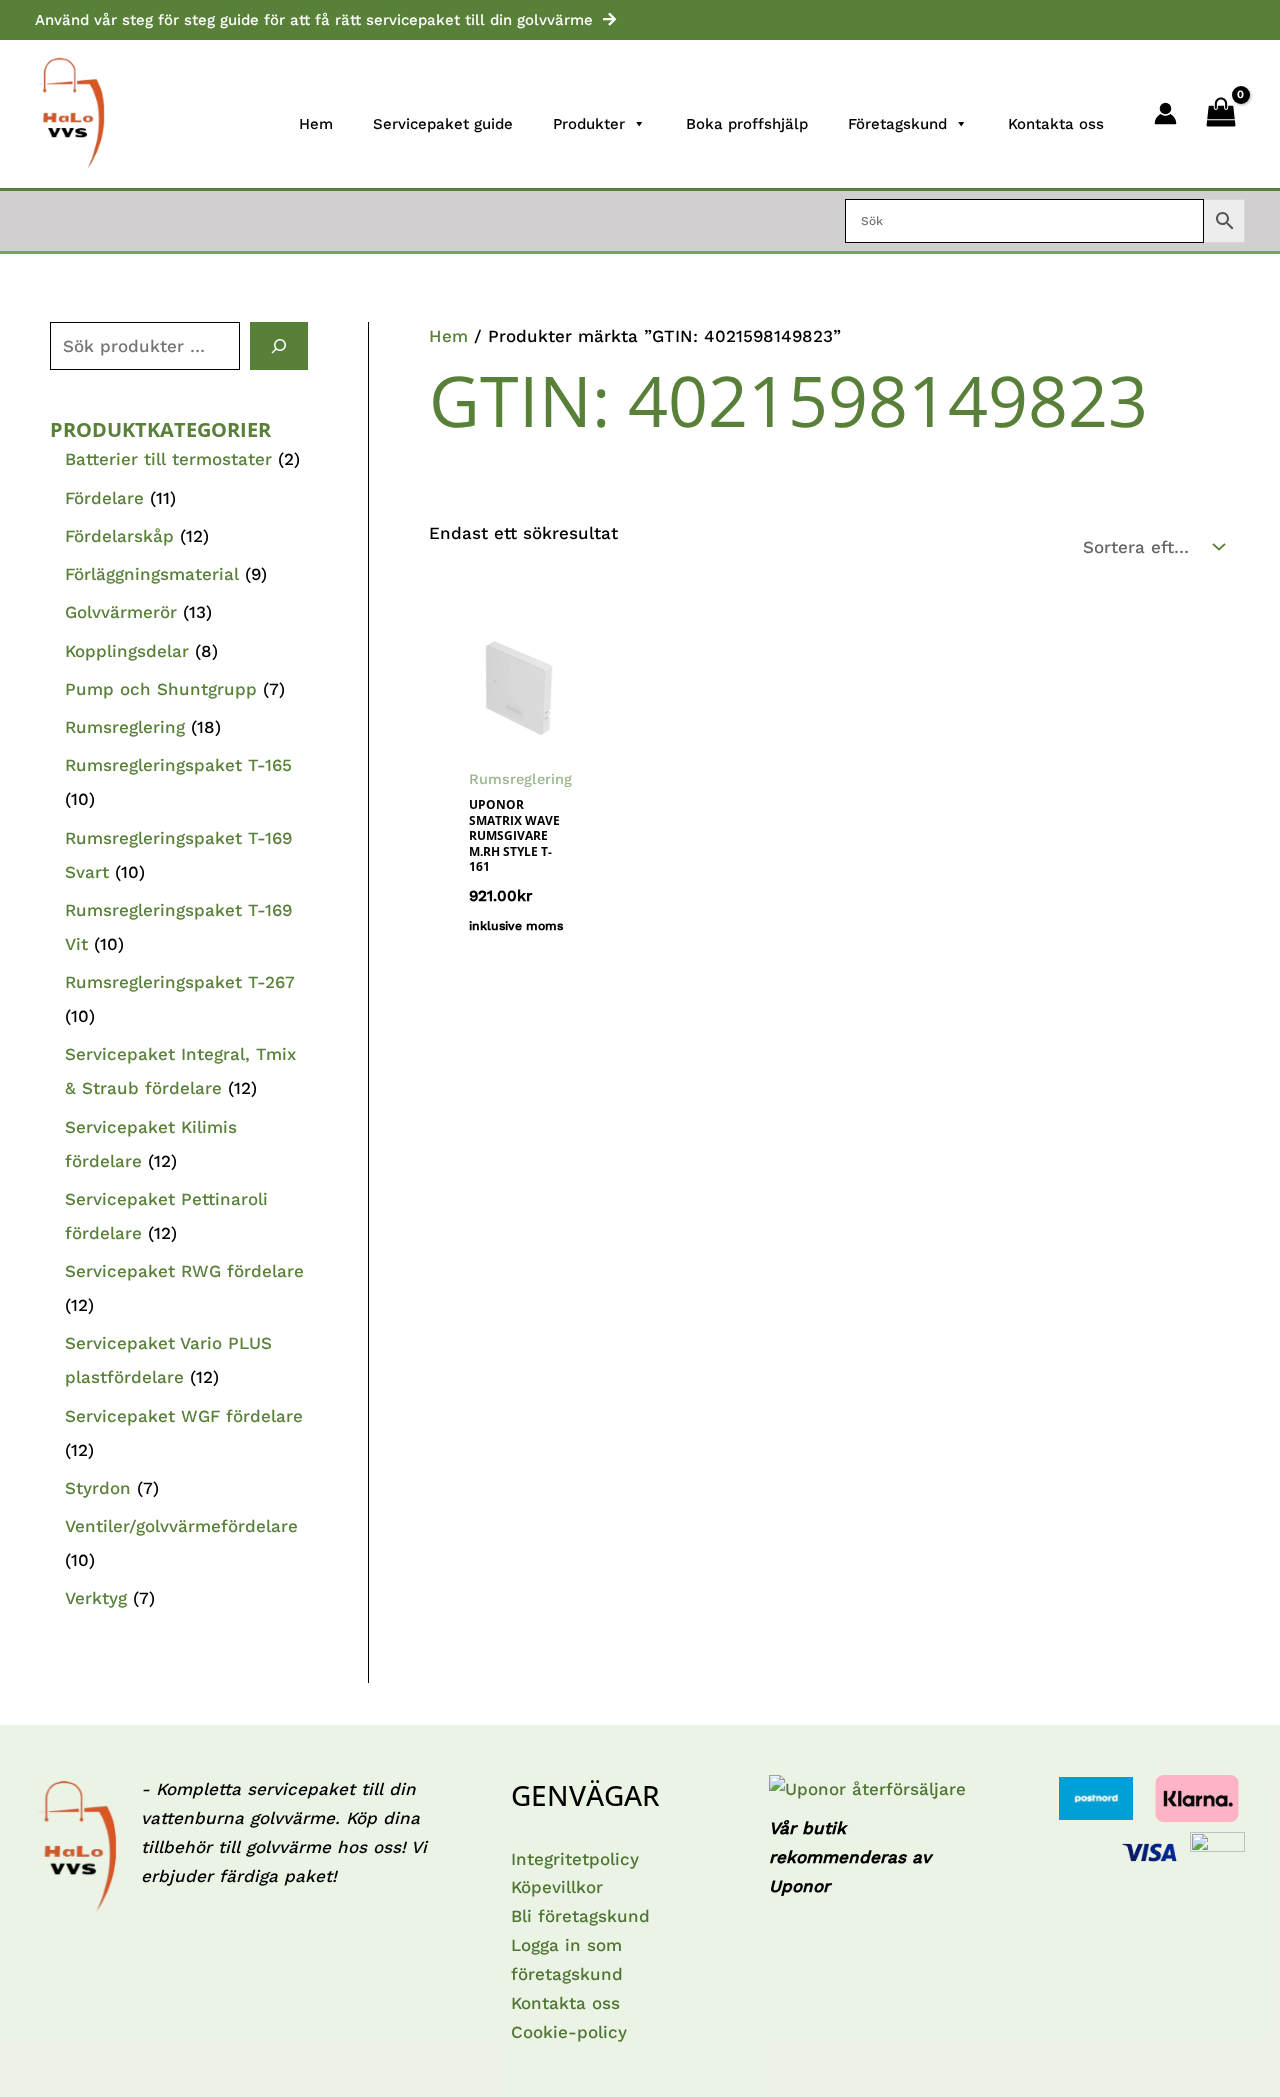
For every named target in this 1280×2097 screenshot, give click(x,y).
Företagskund (897, 124)
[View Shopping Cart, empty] (1221, 114)
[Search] (279, 346)
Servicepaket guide (443, 124)
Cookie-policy (569, 2032)
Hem (316, 124)
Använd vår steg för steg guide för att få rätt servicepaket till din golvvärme (314, 20)
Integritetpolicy (575, 1859)
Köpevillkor (557, 1887)
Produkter (589, 124)
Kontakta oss (1056, 124)
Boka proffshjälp (747, 124)
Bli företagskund (580, 1916)
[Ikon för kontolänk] (1165, 113)
